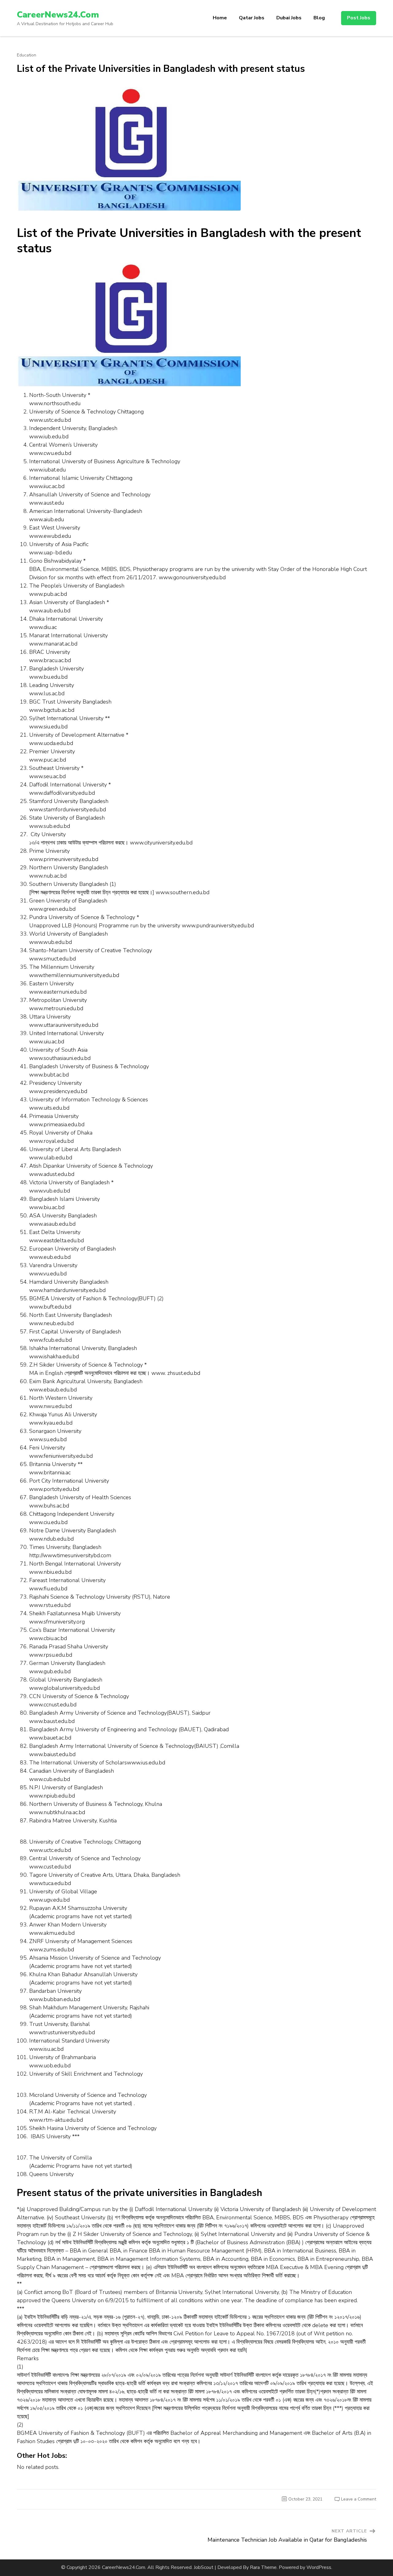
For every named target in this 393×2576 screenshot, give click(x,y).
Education (27, 55)
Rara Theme (263, 2567)
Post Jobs (359, 18)
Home (220, 18)
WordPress (319, 2567)
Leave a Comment (359, 2499)
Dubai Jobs (289, 18)
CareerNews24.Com (58, 15)
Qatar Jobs (252, 18)
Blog (319, 18)
